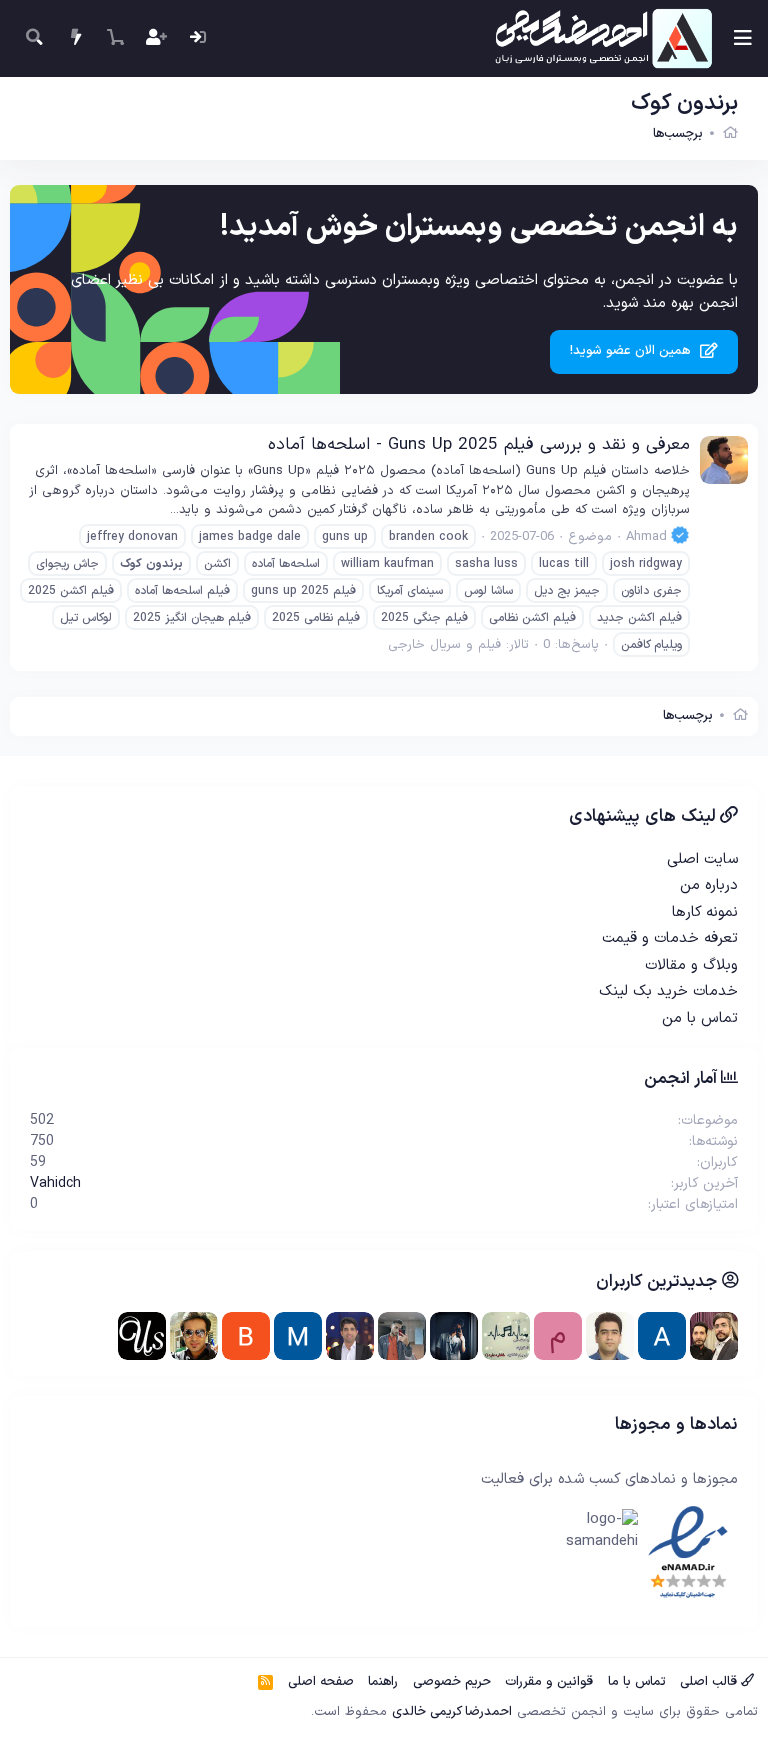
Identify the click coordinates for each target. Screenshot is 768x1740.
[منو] (743, 38)
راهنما (383, 1682)
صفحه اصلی (321, 1682)
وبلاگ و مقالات (691, 965)
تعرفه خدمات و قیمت (670, 938)
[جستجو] (34, 38)
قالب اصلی (710, 1682)
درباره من (709, 885)
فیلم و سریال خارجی (444, 645)
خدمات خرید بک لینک (668, 991)
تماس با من (700, 1018)
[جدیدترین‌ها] (75, 38)
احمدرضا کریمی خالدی (452, 1712)
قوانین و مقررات (549, 1682)
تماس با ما (637, 1682)
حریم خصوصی (452, 1682)
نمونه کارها (705, 912)
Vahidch (55, 1183)
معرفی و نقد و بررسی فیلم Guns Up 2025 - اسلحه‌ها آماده (479, 445)
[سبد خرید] (116, 38)
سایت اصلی (702, 859)
